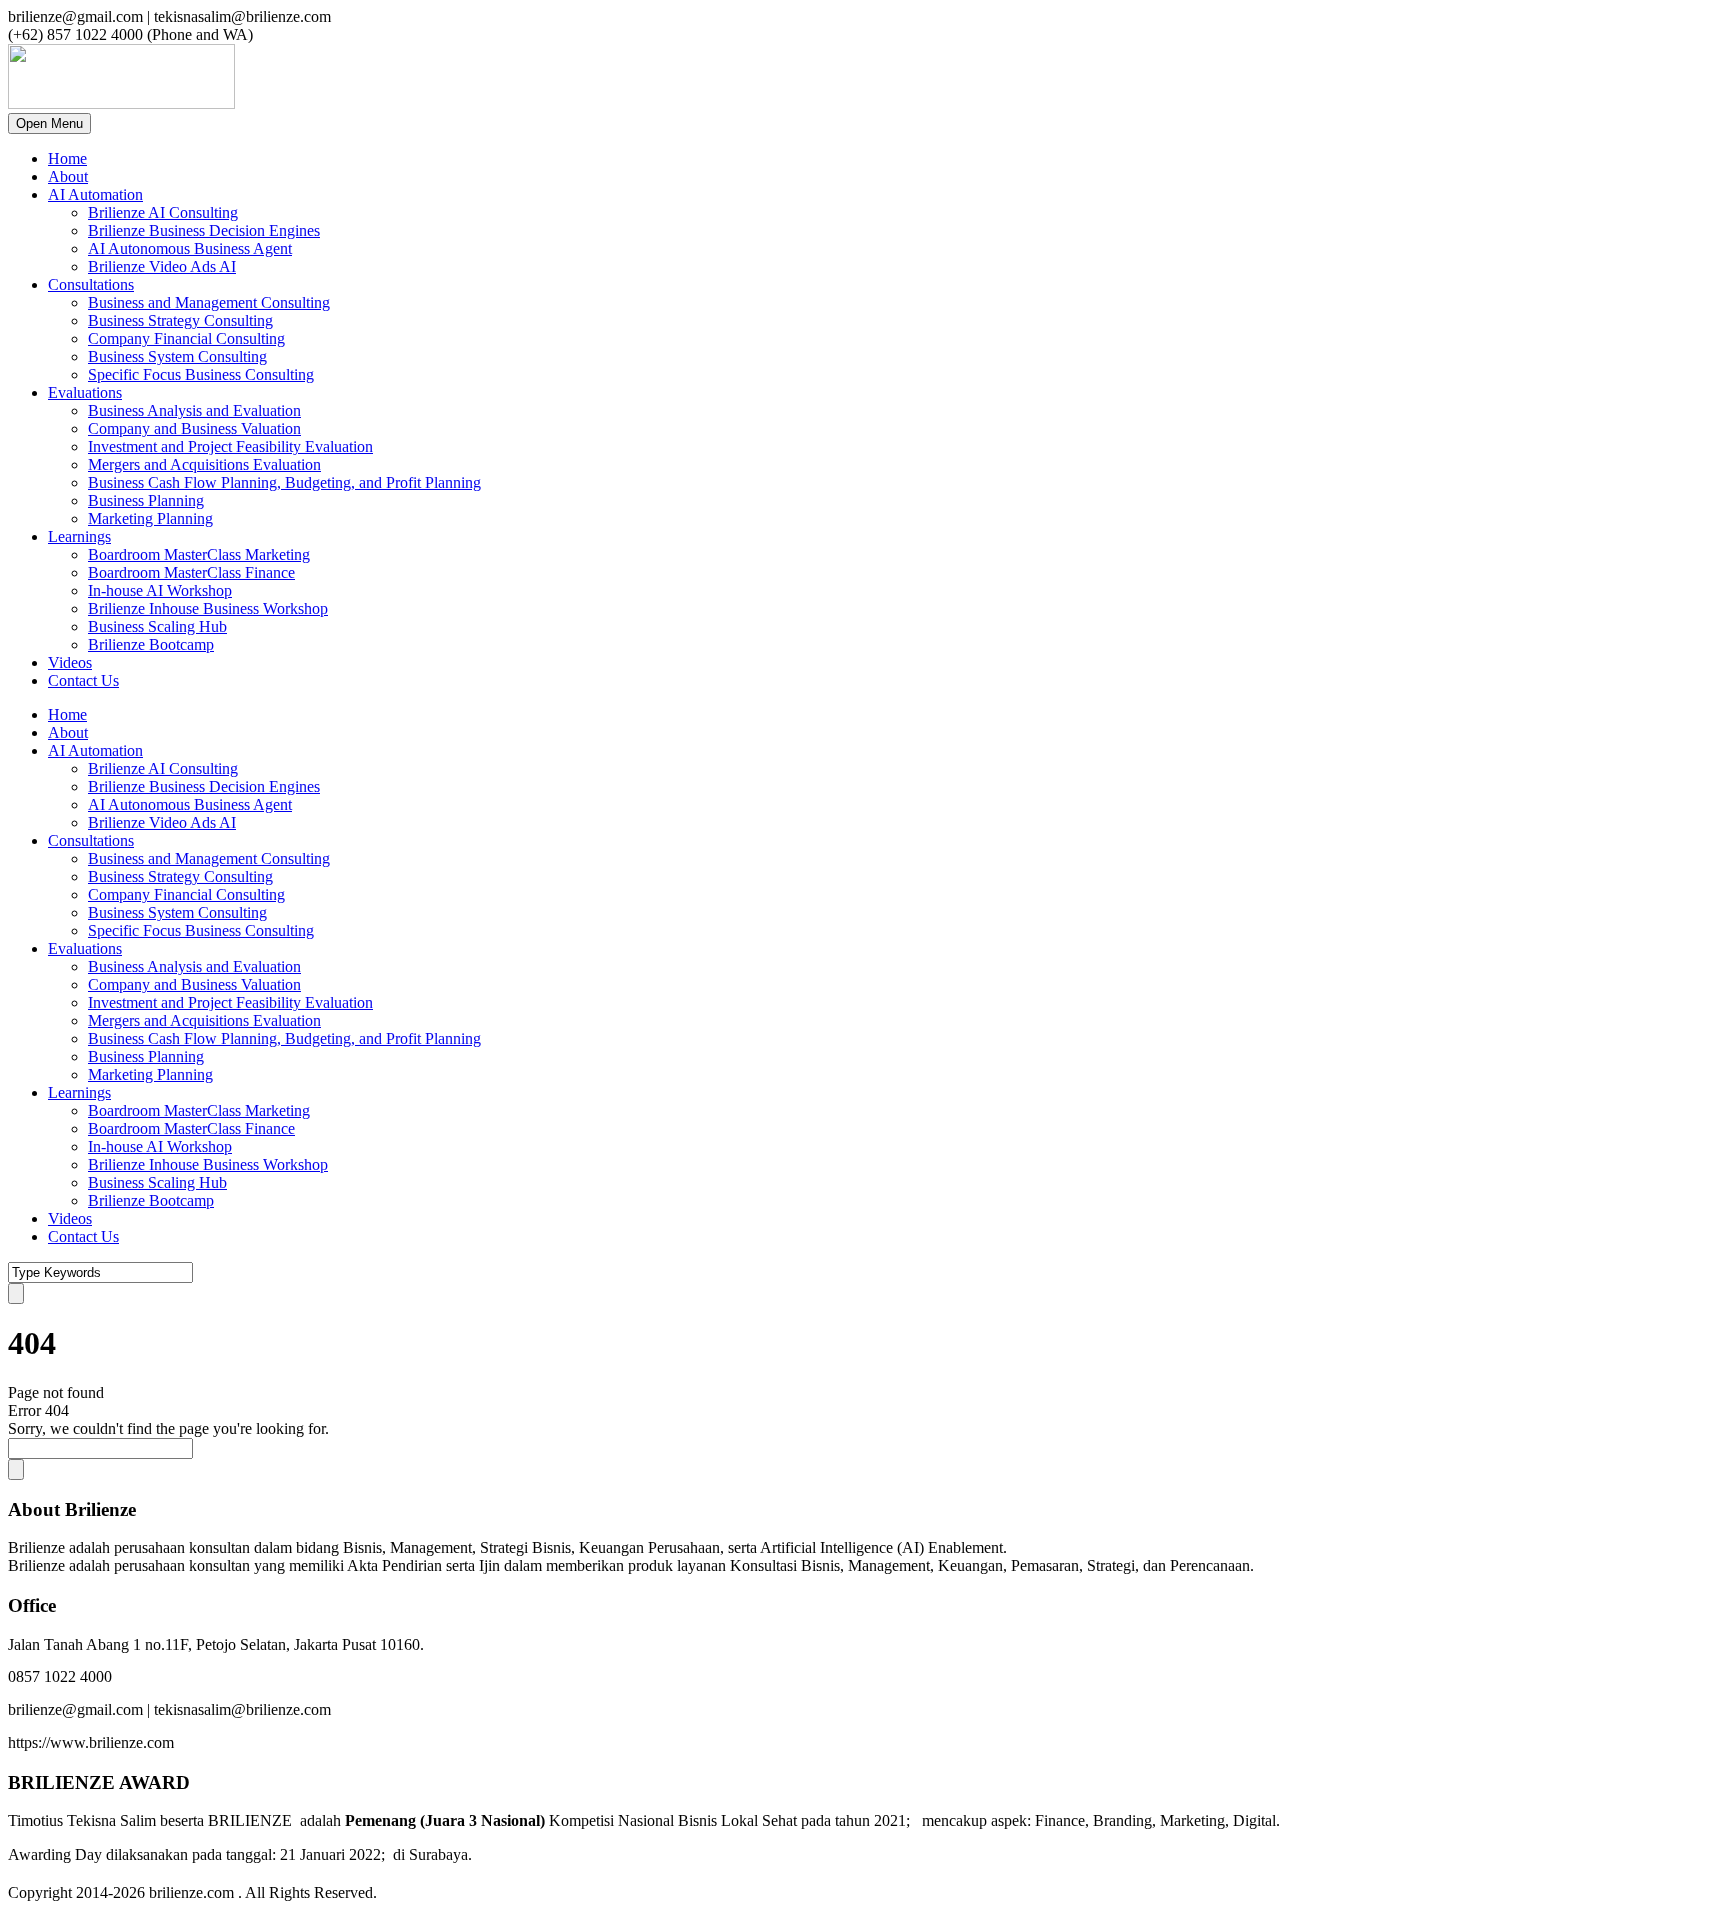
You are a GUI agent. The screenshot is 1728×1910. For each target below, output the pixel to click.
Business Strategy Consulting (180, 320)
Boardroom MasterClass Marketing (199, 554)
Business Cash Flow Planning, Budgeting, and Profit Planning (284, 482)
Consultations (91, 284)
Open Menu (49, 123)
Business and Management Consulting (209, 302)
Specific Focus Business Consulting (201, 374)
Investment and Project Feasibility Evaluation (230, 446)
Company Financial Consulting (186, 338)
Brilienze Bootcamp (151, 644)
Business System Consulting (177, 356)
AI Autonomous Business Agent (190, 248)
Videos (70, 662)
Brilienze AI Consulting (163, 212)
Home (67, 158)
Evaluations (85, 392)
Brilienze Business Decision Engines (204, 230)
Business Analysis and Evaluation (194, 410)
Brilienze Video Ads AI (162, 266)
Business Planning (146, 500)
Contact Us (83, 680)
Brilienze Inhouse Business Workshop (208, 608)
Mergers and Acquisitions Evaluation (204, 464)
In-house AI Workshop (160, 590)
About (68, 176)
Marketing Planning (150, 518)
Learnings (79, 536)
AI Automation (95, 194)
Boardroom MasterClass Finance (191, 572)
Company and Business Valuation (194, 428)
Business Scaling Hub (157, 626)
